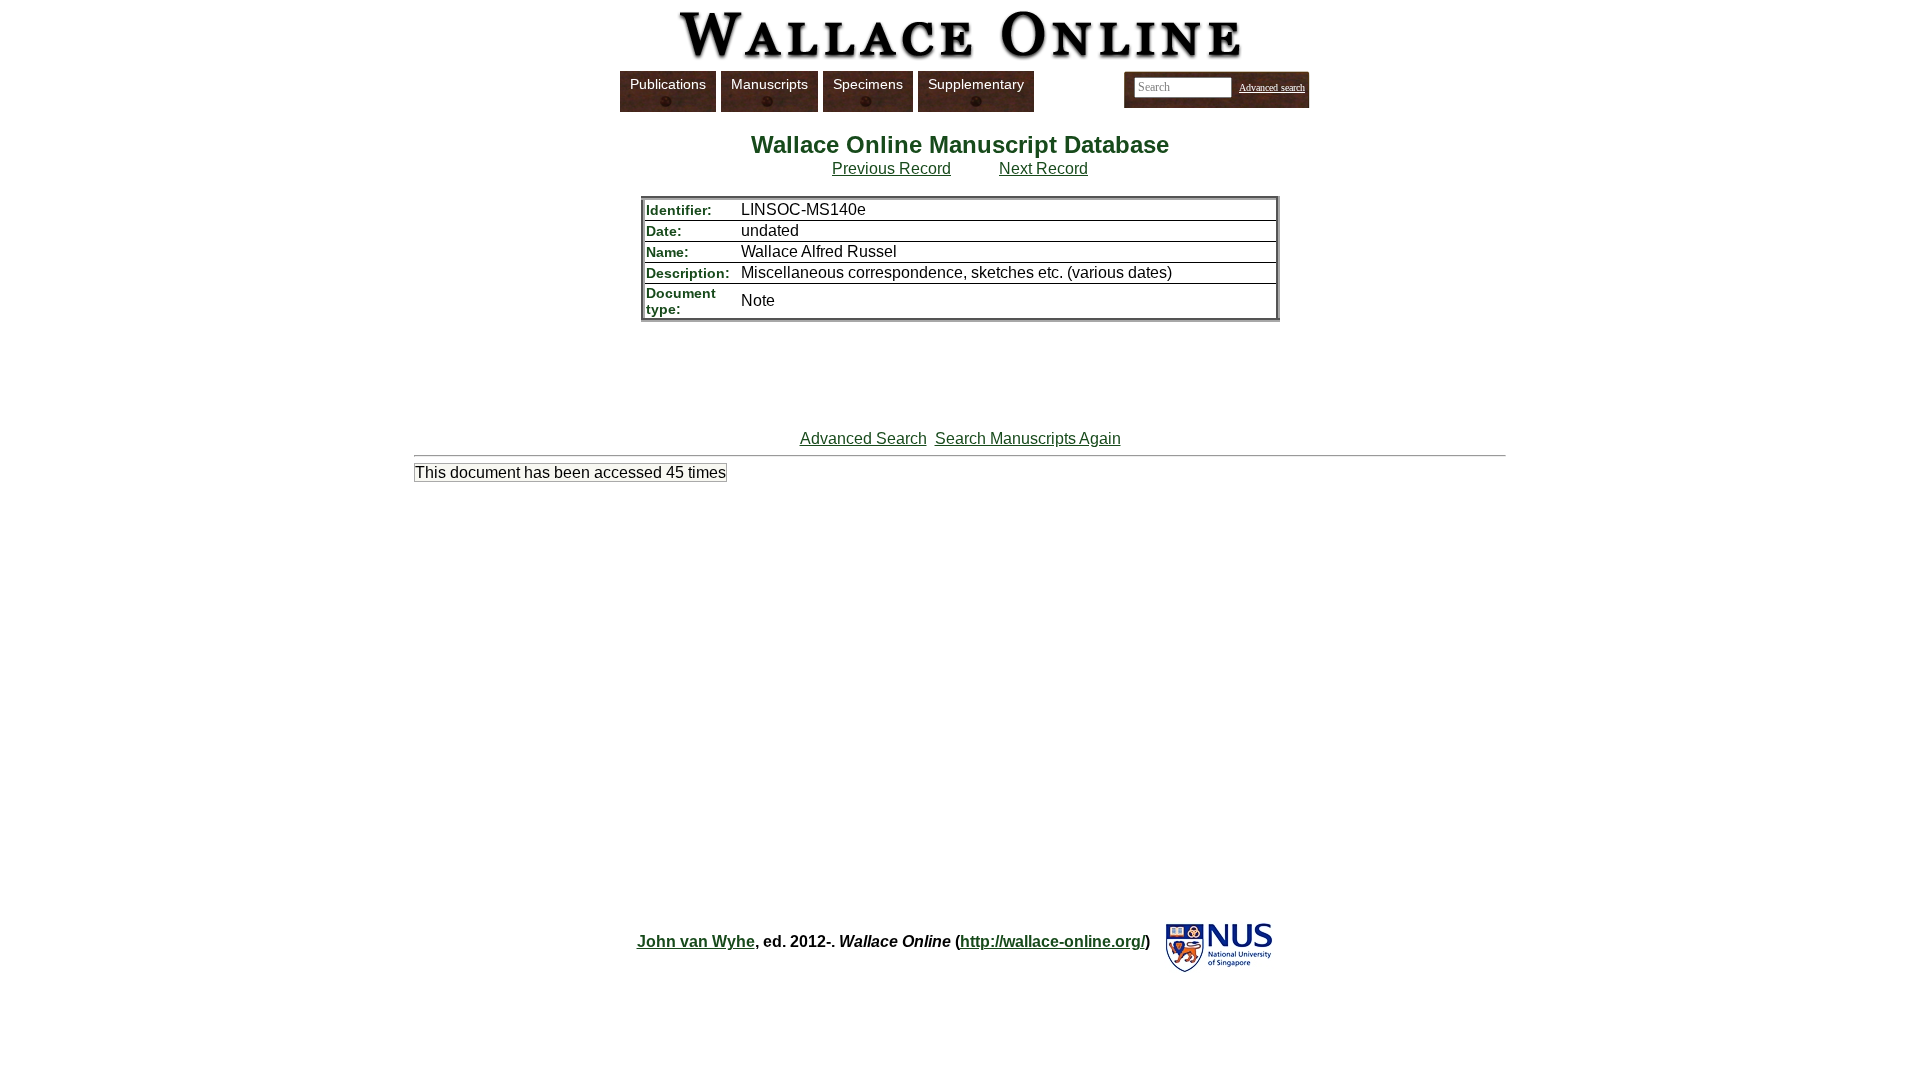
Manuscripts (769, 84)
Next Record (1043, 168)
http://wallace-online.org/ (1052, 941)
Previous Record (891, 168)
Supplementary (976, 84)
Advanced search (1272, 87)
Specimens (868, 84)
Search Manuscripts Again (1028, 438)
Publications (668, 84)
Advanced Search (863, 438)
